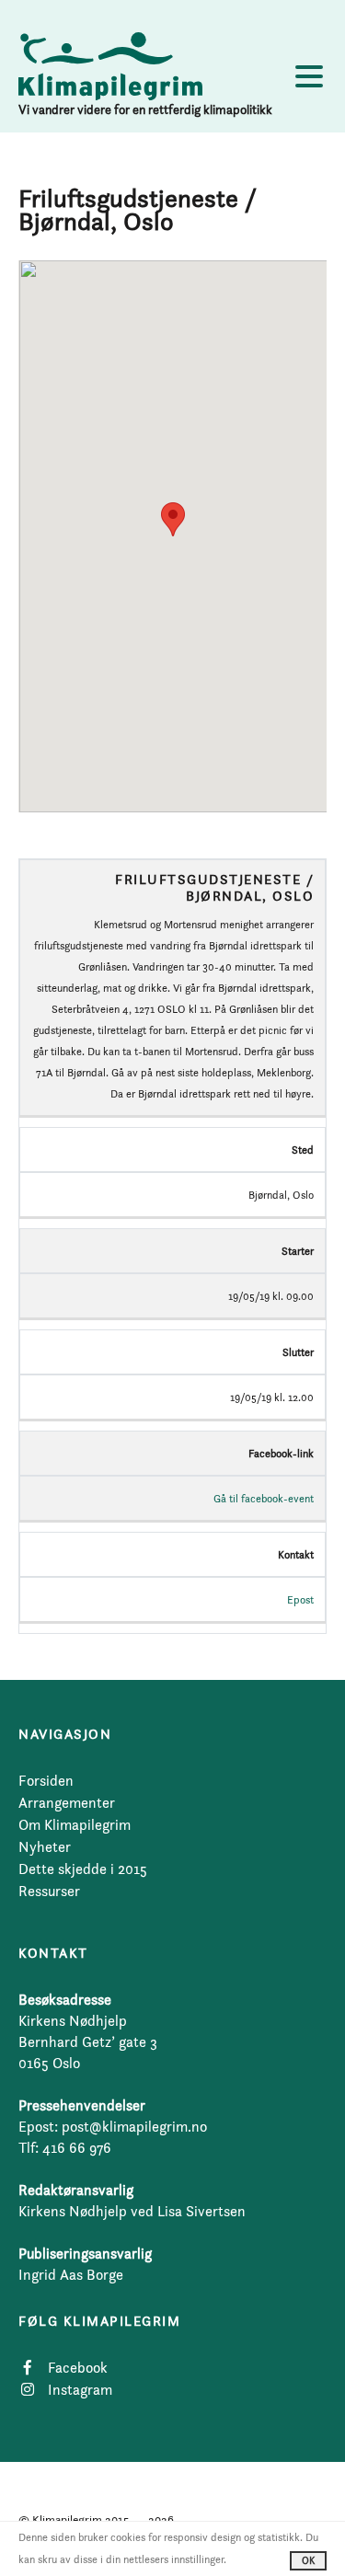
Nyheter (45, 1847)
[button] (173, 519)
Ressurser (49, 1891)
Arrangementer (67, 1803)
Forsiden (46, 1781)
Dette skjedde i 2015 (83, 1869)
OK (308, 2560)
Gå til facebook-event (264, 1498)
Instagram (80, 2390)
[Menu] (309, 80)
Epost (300, 1599)
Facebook (78, 2368)
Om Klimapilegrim (75, 1825)
